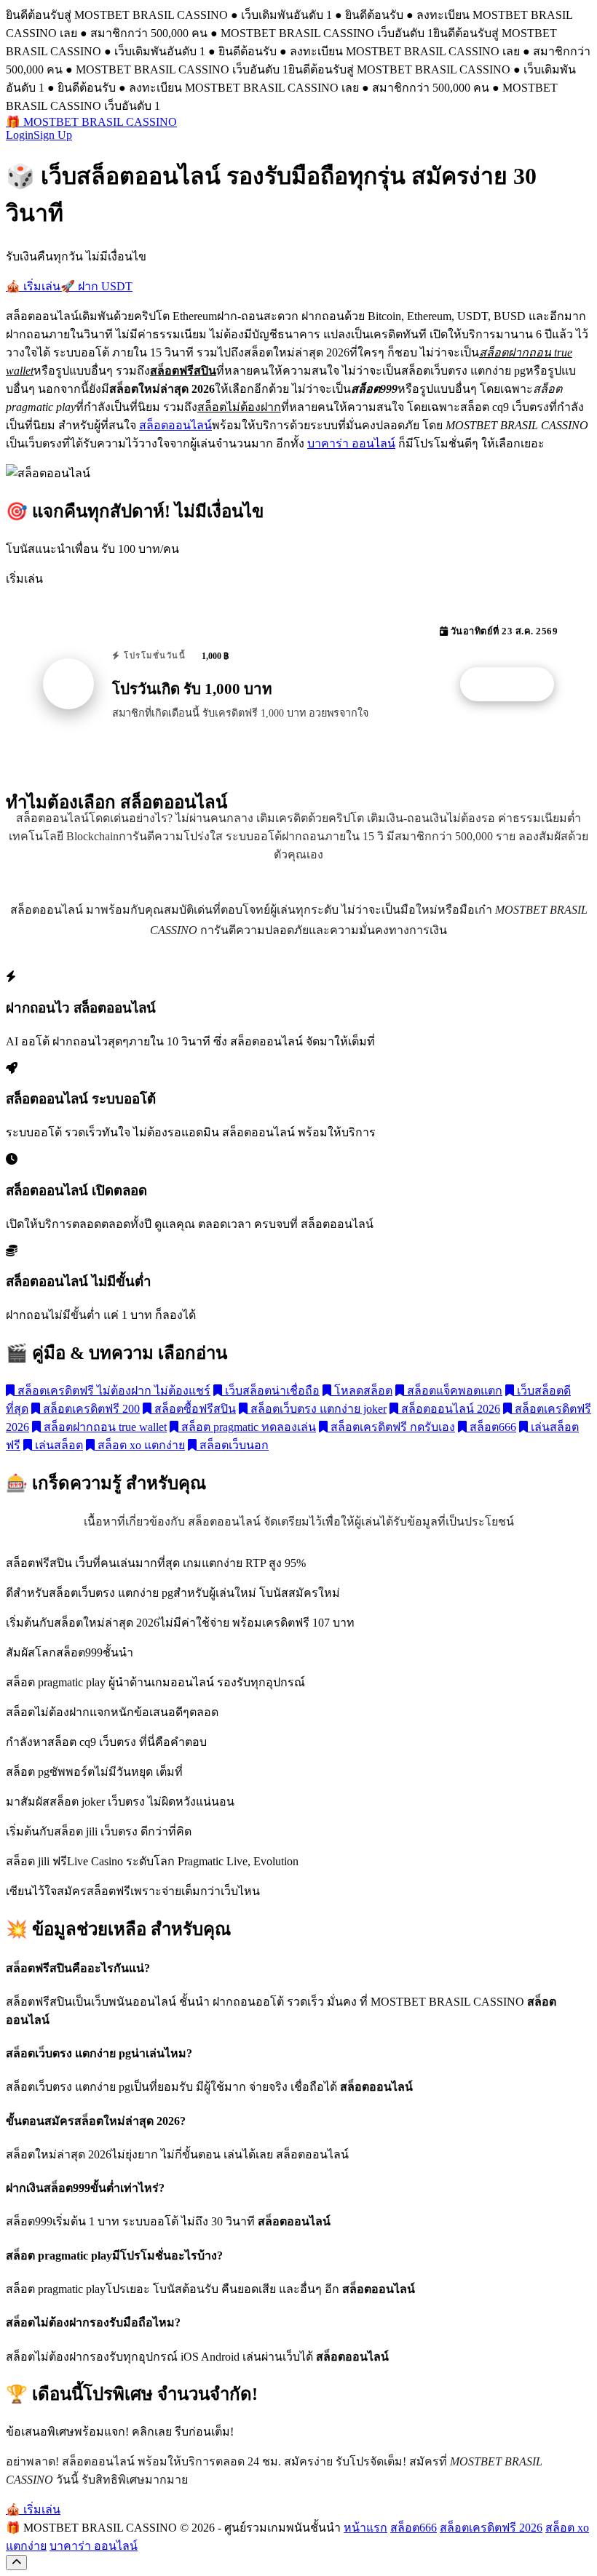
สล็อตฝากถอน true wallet (104, 1427)
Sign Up (53, 135)
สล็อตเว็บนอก (233, 1445)
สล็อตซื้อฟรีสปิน (194, 1409)
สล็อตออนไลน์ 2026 (449, 1409)
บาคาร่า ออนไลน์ (351, 443)
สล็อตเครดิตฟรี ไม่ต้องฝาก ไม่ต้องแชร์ (112, 1391)
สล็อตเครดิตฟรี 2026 (491, 2528)
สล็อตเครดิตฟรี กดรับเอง (391, 1427)
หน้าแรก (365, 2528)
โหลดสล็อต (362, 1391)
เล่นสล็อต (58, 1445)
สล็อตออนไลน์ (175, 425)
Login (20, 135)
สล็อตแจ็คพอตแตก (453, 1391)
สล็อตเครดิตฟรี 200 (90, 1409)
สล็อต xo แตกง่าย (140, 1445)
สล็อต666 (491, 1427)
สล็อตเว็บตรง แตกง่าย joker (317, 1409)
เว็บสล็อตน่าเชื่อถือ (271, 1391)
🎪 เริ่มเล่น (33, 286)
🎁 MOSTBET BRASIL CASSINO (91, 122)
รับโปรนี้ (515, 685)
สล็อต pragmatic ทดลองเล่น (247, 1427)
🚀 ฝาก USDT (96, 286)
